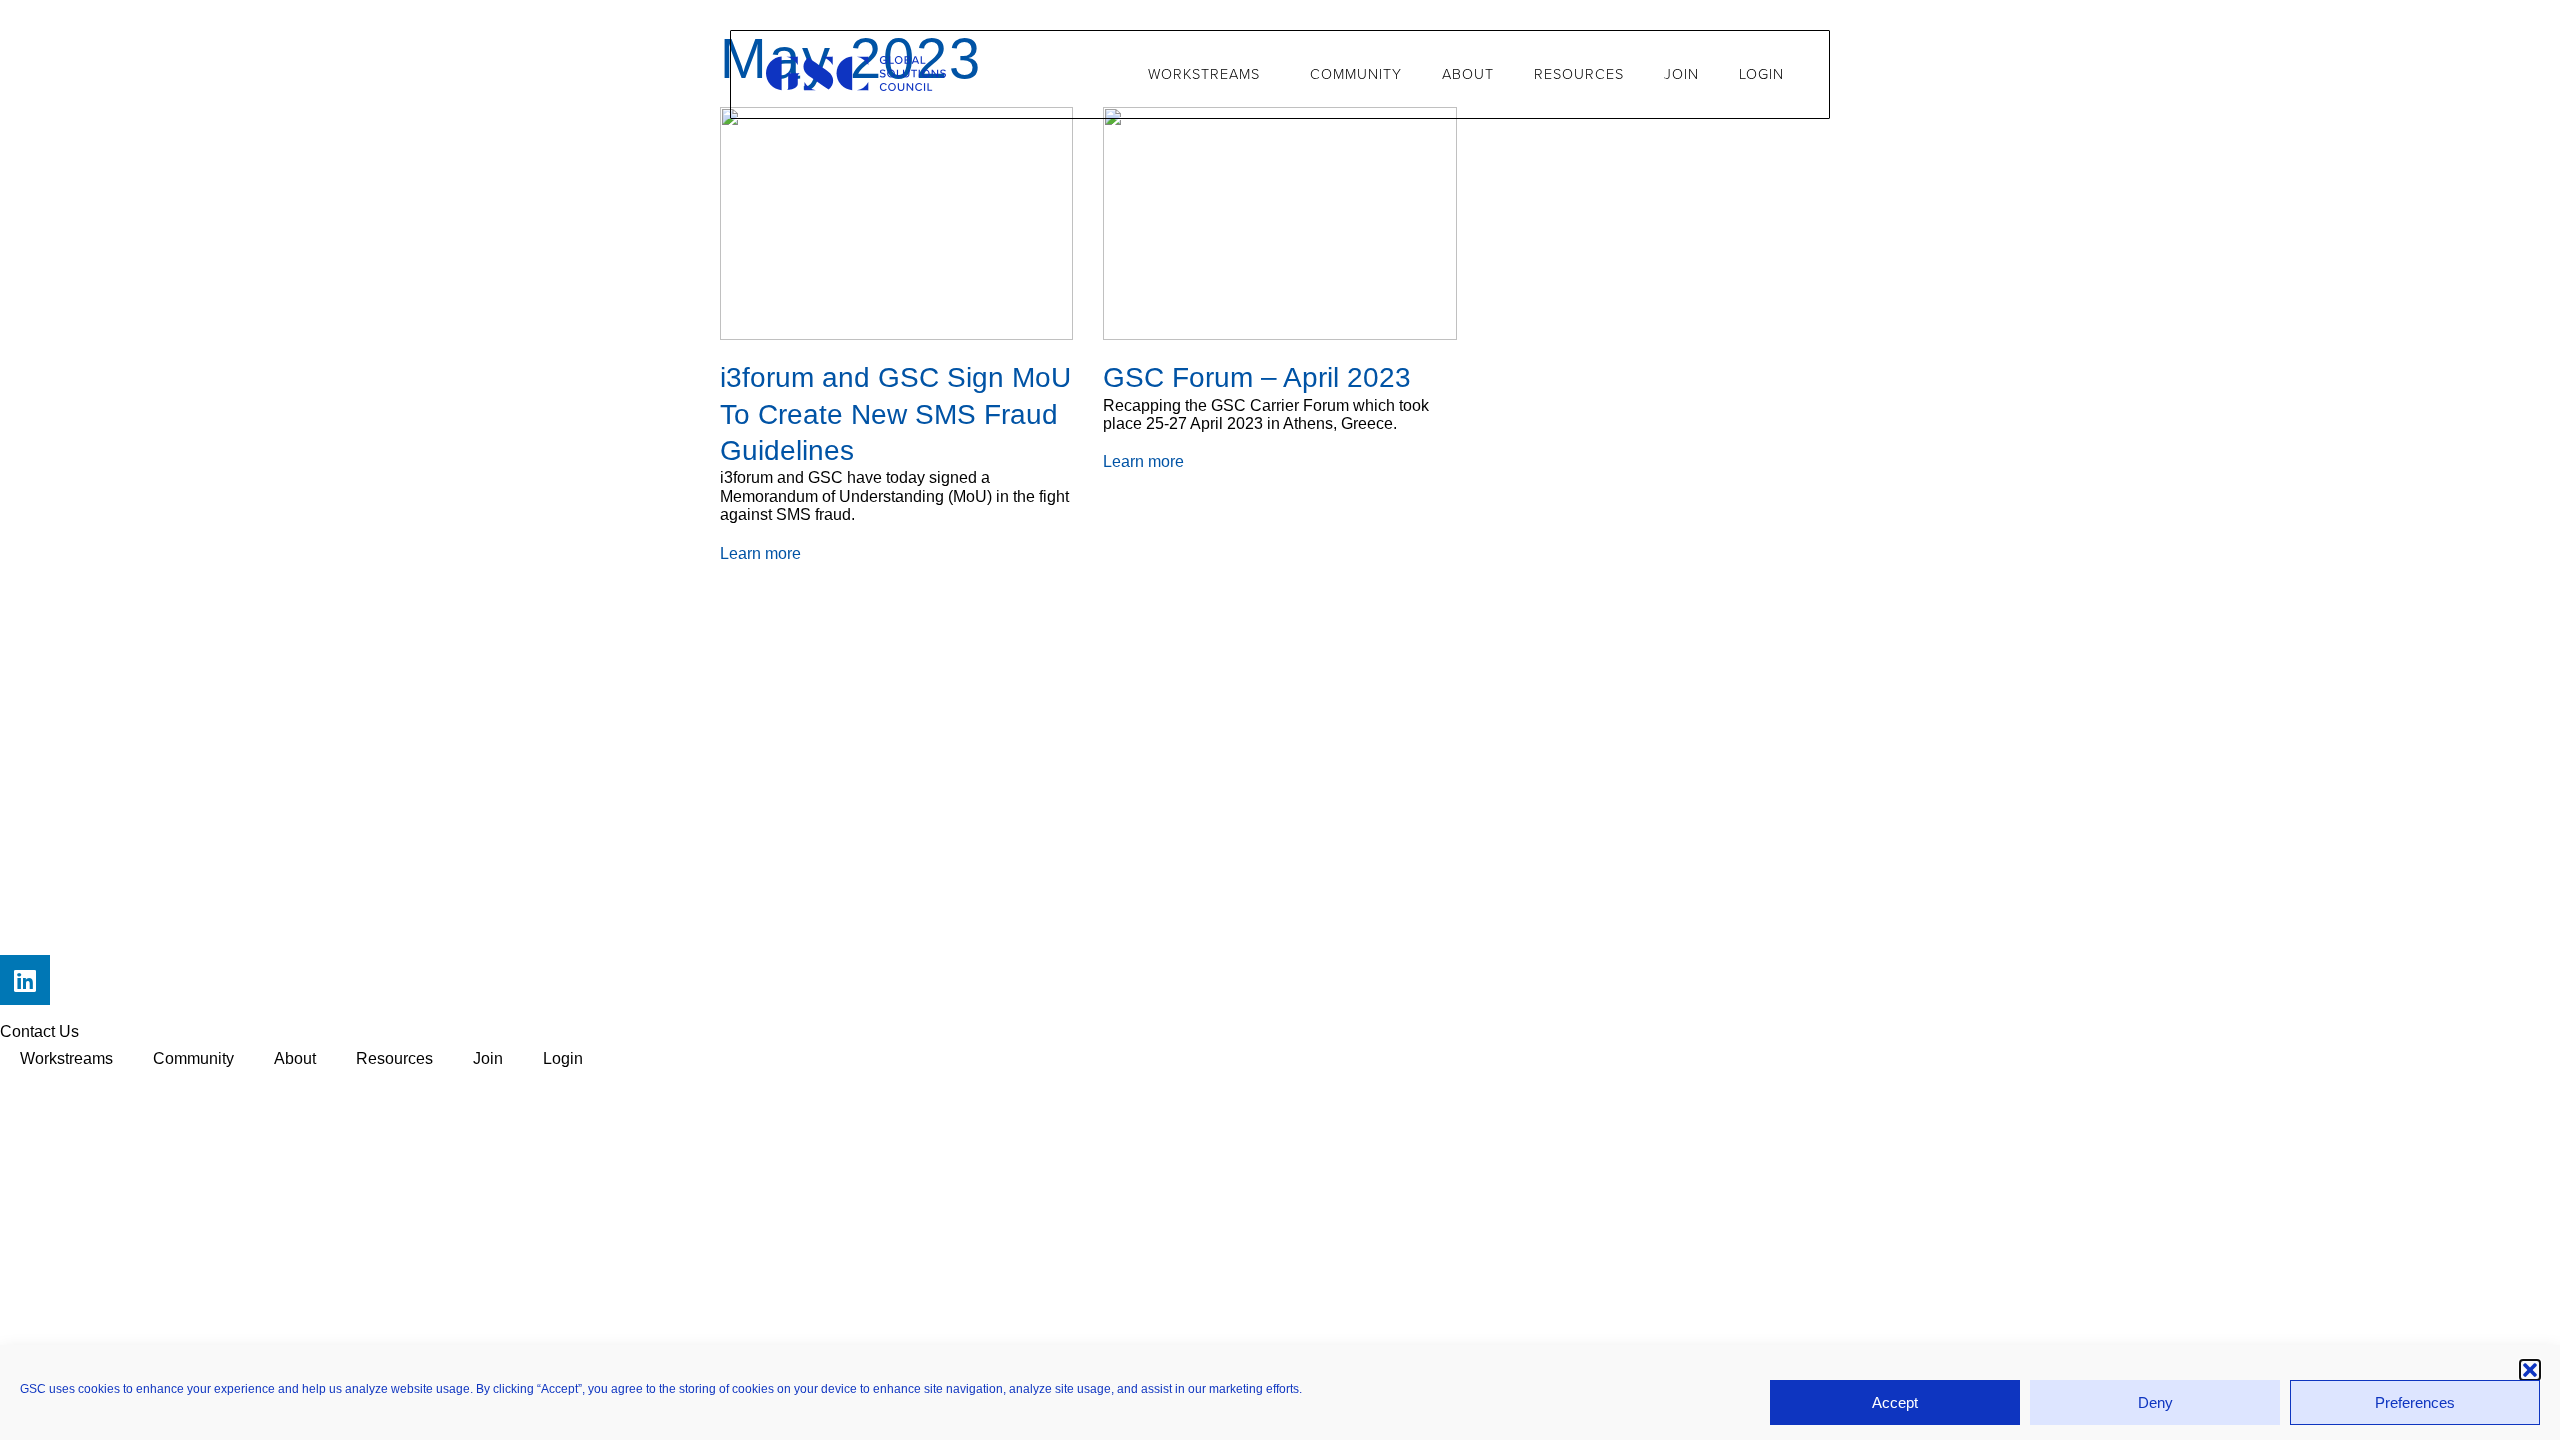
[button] (2530, 1370)
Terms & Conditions (190, 1086)
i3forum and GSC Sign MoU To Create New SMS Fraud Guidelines (895, 414)
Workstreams (1204, 74)
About (1468, 74)
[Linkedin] (25, 980)
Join (1681, 74)
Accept (1895, 1402)
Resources (1579, 74)
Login (1761, 74)
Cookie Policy (329, 1086)
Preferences (2415, 1402)
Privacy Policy (50, 1086)
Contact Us (39, 1031)
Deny (2155, 1402)
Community (1356, 74)
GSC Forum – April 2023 (1257, 377)
